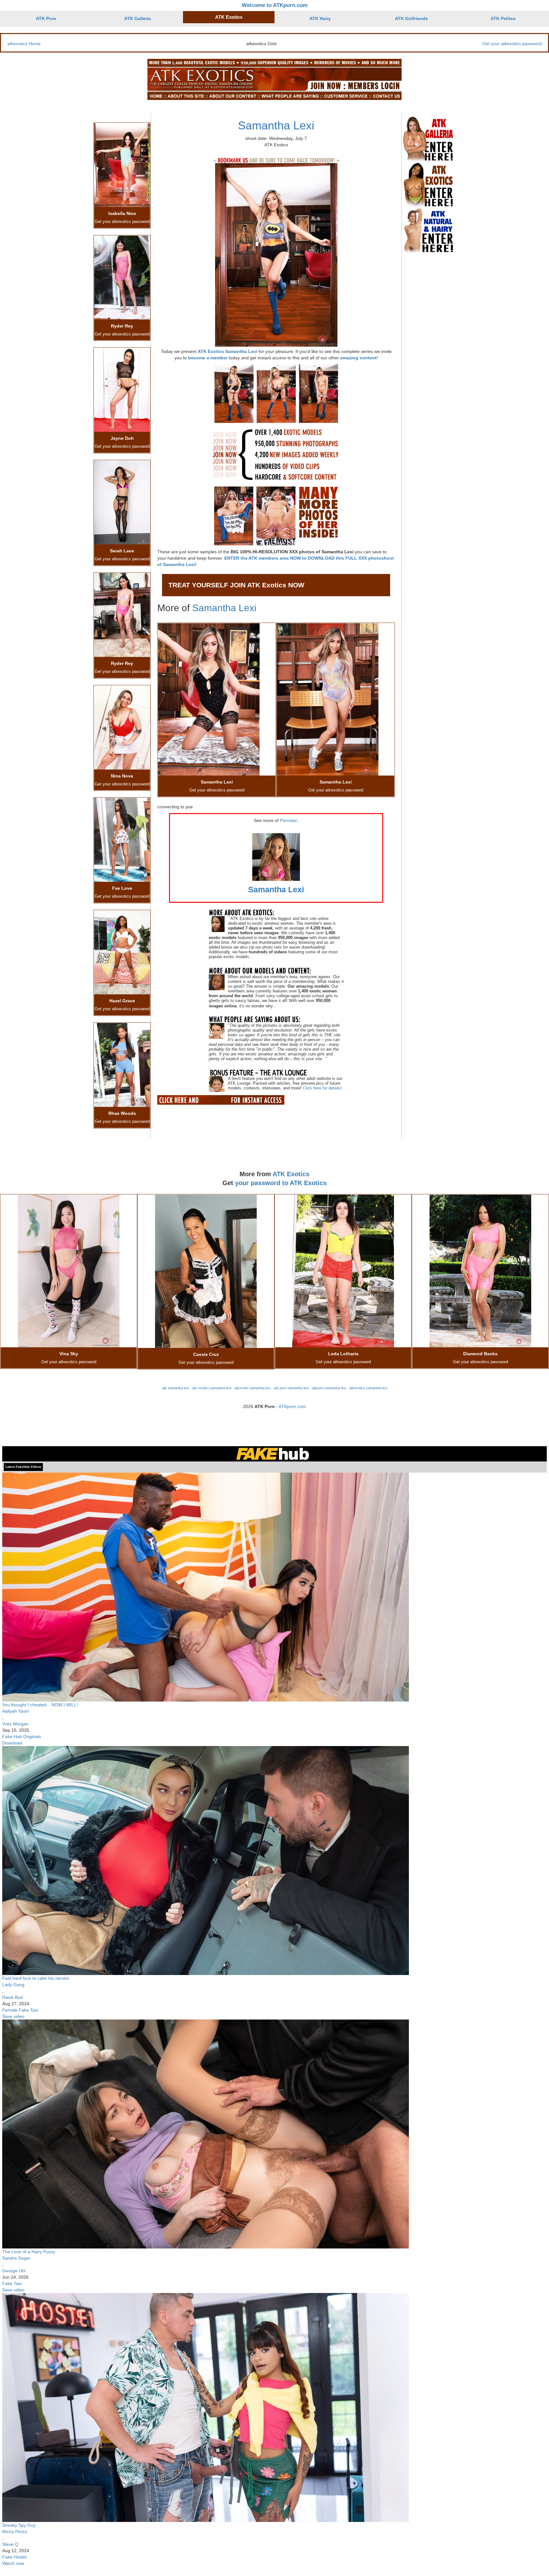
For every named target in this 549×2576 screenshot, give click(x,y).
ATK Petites (503, 18)
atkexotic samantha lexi (253, 1388)
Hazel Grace (122, 1001)
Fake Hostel (14, 2557)
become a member (208, 358)
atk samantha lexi (176, 1388)
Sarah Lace (122, 551)
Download (12, 1743)
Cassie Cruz (206, 1354)
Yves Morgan (15, 1724)
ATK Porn (46, 18)
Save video (13, 2016)
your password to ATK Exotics (281, 1183)
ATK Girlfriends (411, 18)
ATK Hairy (320, 18)
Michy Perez (15, 2531)
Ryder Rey (122, 326)
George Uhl (14, 2271)
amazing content (358, 358)
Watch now (13, 2563)
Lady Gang (13, 1985)
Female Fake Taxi (20, 2010)
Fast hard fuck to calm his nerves (36, 1978)
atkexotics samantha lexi (368, 1388)
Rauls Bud (13, 1997)
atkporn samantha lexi (329, 1388)
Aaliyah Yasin (16, 1711)
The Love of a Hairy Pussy (29, 2252)
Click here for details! (322, 1088)
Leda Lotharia (343, 1354)
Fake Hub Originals (22, 1737)
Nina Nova (122, 776)
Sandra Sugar (16, 2258)
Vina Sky (69, 1354)
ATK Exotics (229, 17)
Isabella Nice (122, 213)
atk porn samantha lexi (291, 1388)
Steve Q (10, 2544)
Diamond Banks (480, 1354)
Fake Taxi (12, 2283)
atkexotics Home (24, 44)
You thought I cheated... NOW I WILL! (40, 1705)
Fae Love (122, 888)
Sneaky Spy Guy (19, 2525)
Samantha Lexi (276, 125)
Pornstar (288, 820)
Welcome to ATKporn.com (275, 5)
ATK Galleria (138, 18)
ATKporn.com (292, 1406)
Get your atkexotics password (512, 44)
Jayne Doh (122, 438)
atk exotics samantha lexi (212, 1388)
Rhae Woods (122, 1113)
